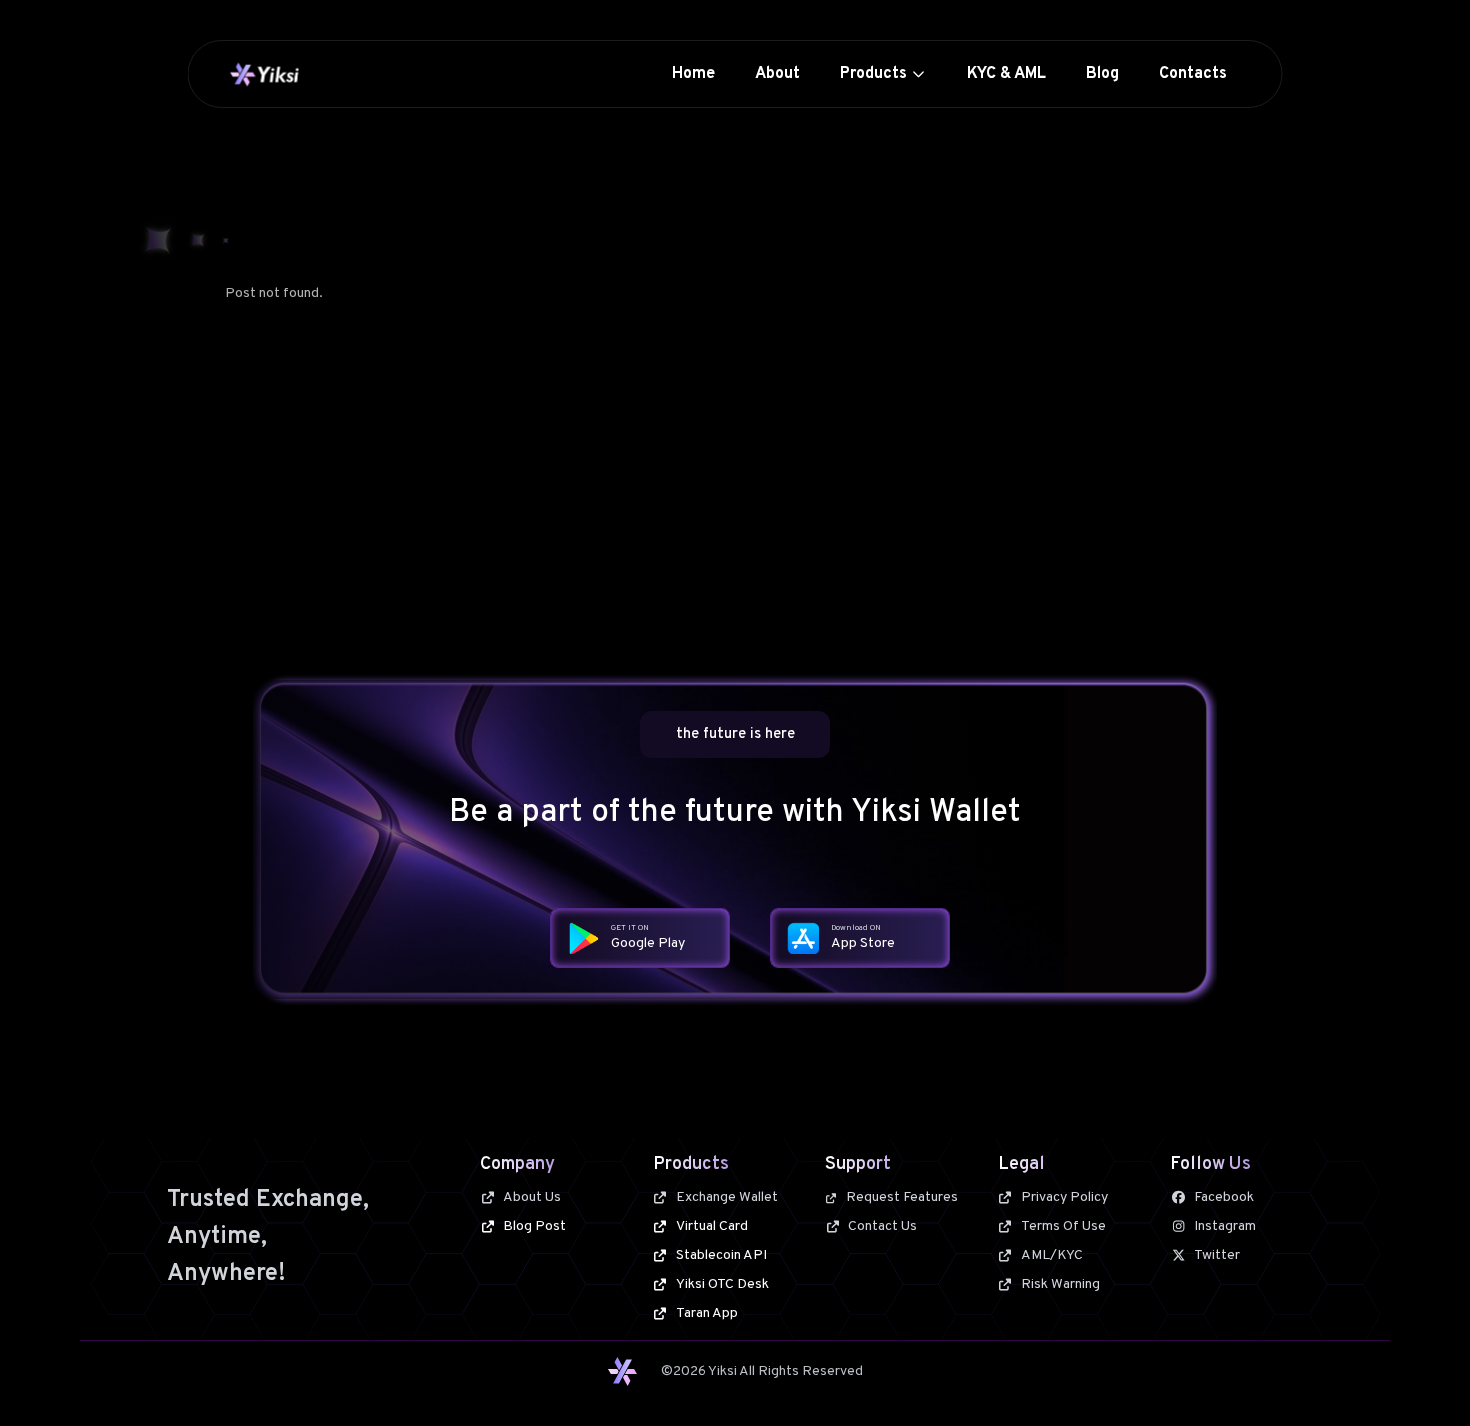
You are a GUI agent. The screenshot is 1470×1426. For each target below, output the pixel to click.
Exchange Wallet (727, 1197)
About (777, 74)
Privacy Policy (1064, 1197)
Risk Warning (1060, 1284)
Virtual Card (712, 1226)
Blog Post (534, 1226)
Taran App (707, 1313)
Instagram (1225, 1226)
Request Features (902, 1197)
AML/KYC (1052, 1255)
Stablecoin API (721, 1255)
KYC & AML (1006, 74)
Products (873, 74)
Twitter (1217, 1255)
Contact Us (882, 1226)
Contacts (1193, 74)
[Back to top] (1418, 1374)
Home (693, 74)
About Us (532, 1197)
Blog (1102, 74)
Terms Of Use (1063, 1226)
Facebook (1224, 1197)
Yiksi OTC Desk (722, 1284)
